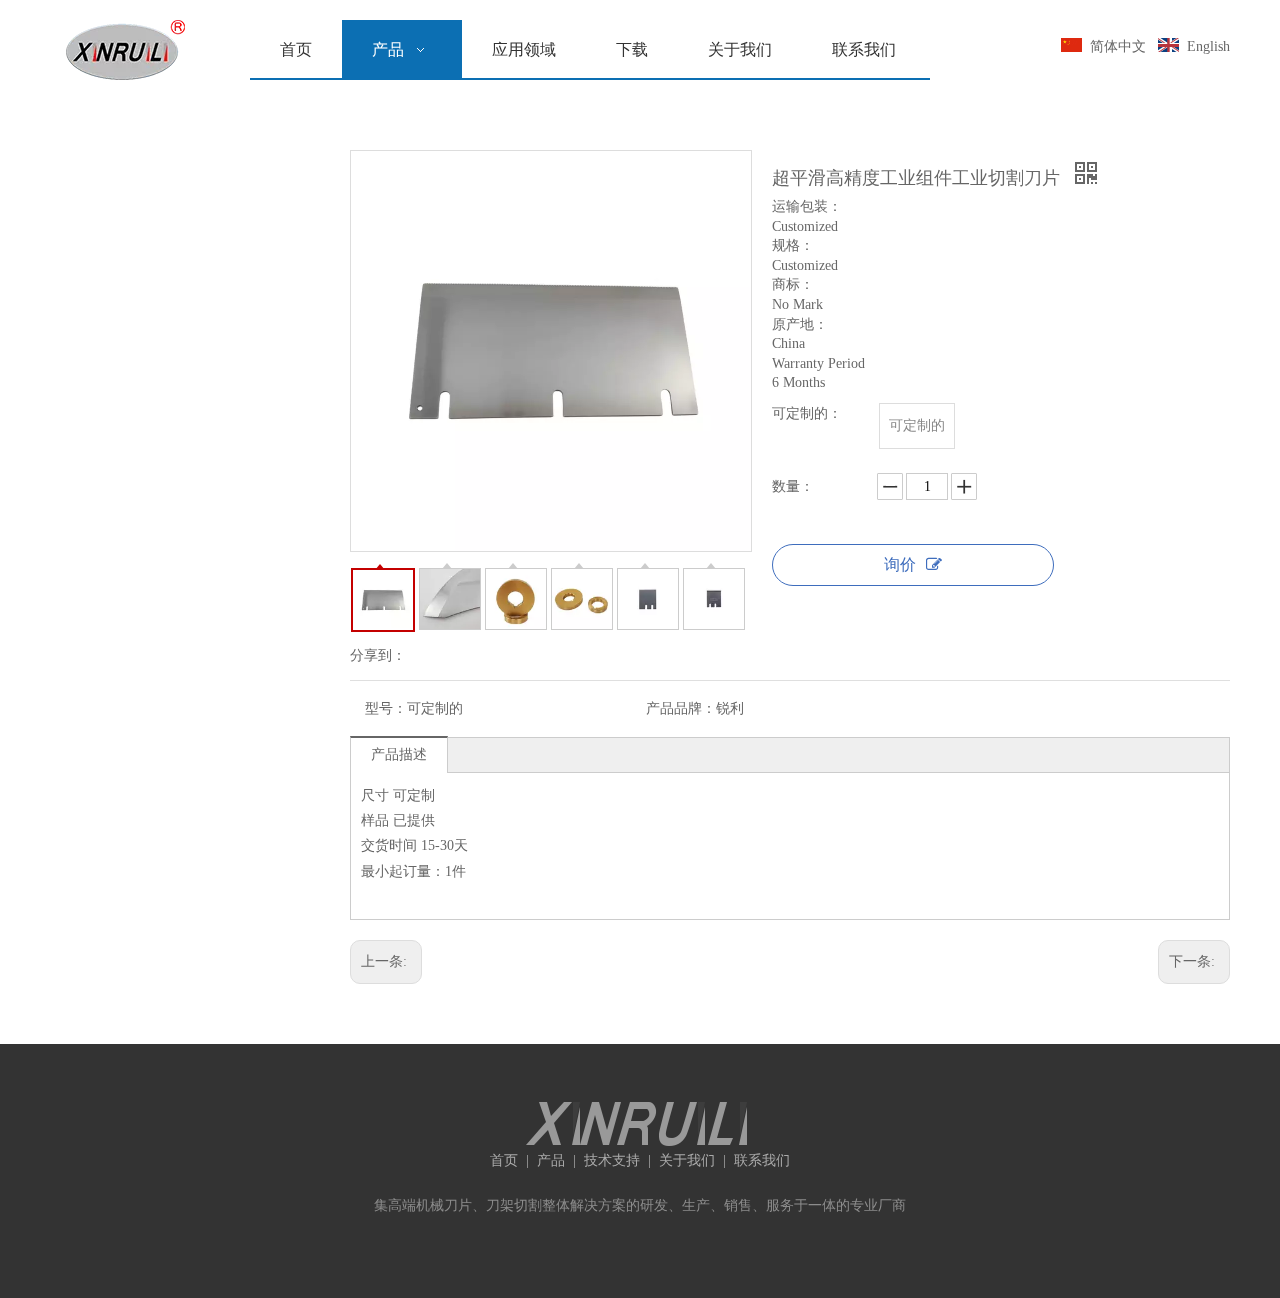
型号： (386, 708)
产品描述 (399, 754)
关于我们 (687, 1160)
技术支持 (612, 1160)
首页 (504, 1160)
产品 (551, 1160)
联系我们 (762, 1160)
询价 (900, 564)
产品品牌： (681, 708)
